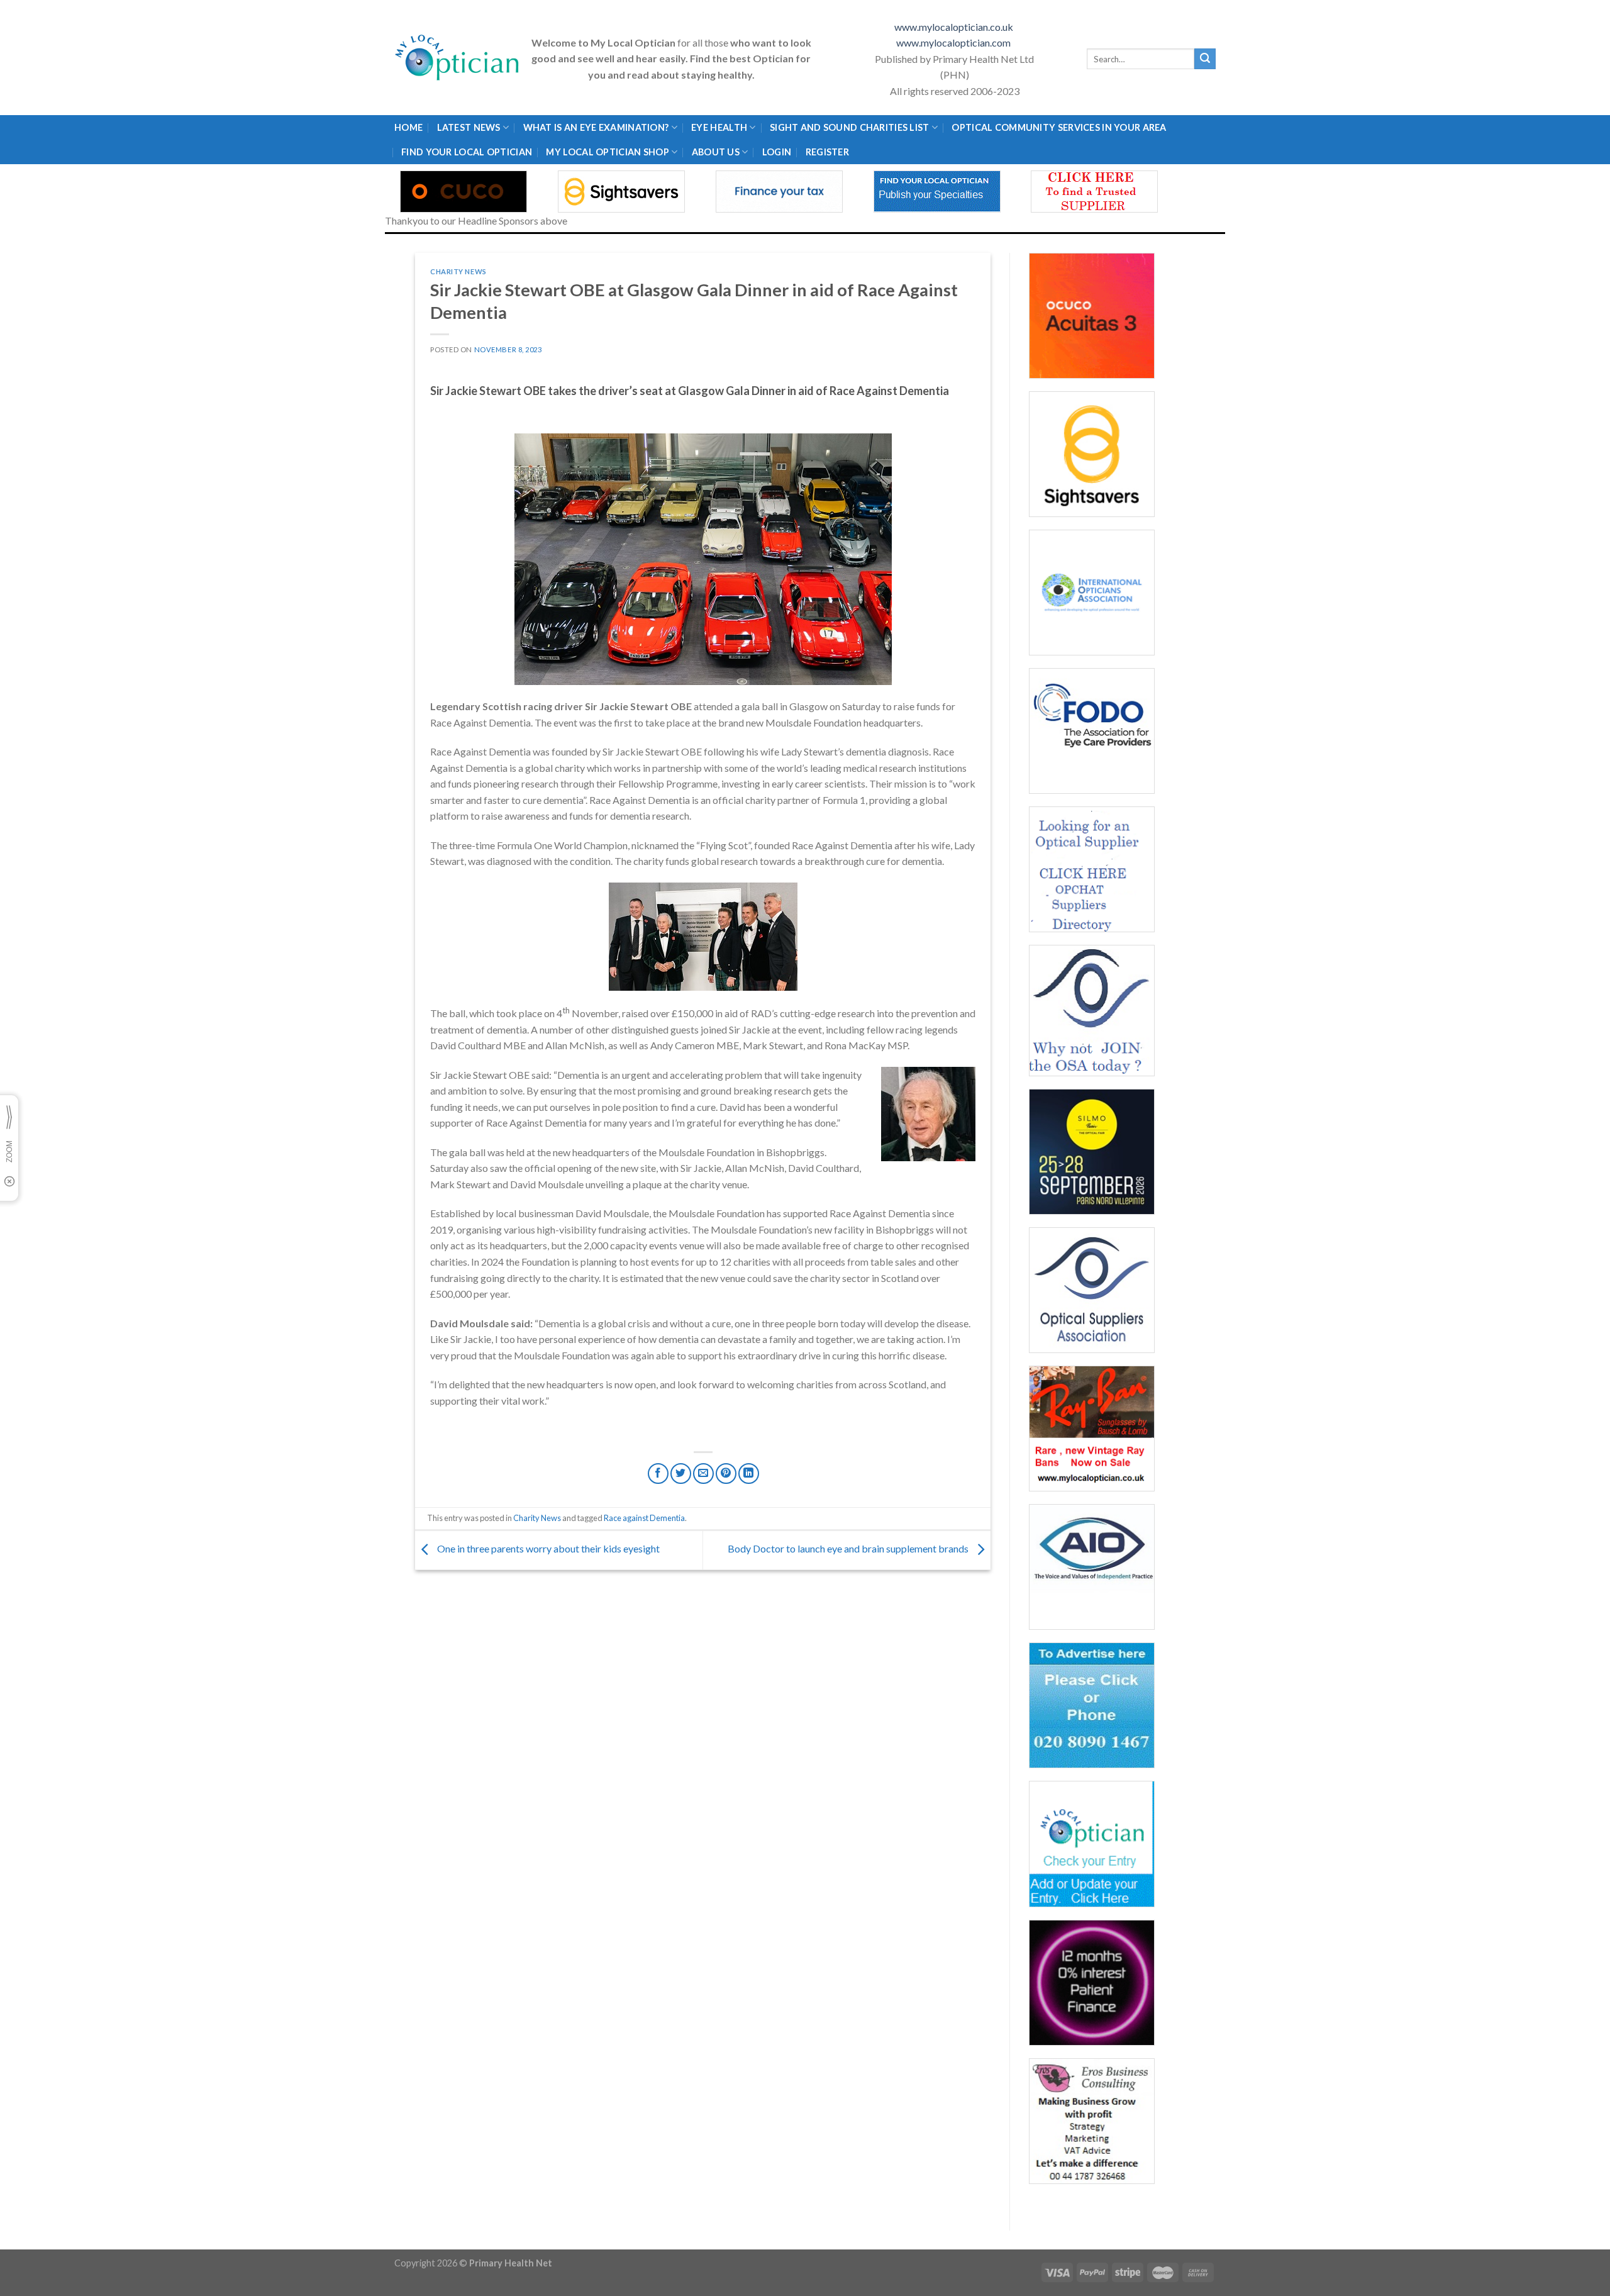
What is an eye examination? (596, 127)
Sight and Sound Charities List (850, 127)
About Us (716, 152)
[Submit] (1205, 59)
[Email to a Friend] (703, 1474)
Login (777, 152)
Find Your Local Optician (467, 152)
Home (408, 127)
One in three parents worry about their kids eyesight (549, 1549)
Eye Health (719, 127)
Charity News (458, 271)
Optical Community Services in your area (1059, 127)
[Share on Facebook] (658, 1474)
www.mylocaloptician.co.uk (955, 27)
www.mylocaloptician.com (954, 42)
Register (827, 152)
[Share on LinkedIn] (749, 1474)
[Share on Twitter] (681, 1474)
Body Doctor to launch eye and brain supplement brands (849, 1549)
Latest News (469, 127)
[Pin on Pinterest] (726, 1474)
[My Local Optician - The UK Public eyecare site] (457, 58)
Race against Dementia (644, 1518)
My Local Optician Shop (607, 152)
